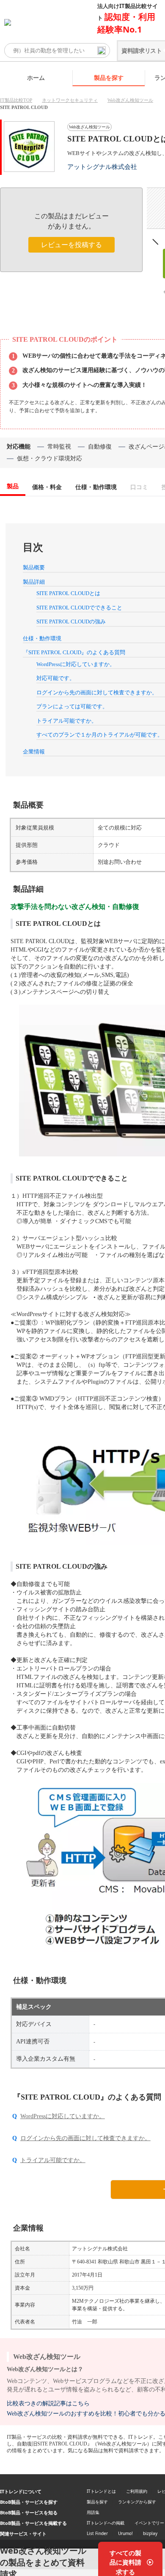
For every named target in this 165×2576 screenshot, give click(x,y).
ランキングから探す (137, 2502)
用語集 (93, 2512)
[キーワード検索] (102, 51)
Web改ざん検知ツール (130, 100)
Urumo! (125, 2533)
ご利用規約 (137, 2491)
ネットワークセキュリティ (70, 100)
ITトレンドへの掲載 (106, 2523)
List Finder (97, 2533)
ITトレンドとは (101, 2491)
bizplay (150, 2533)
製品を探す (109, 78)
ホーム (36, 78)
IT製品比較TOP (16, 100)
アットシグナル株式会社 (102, 167)
